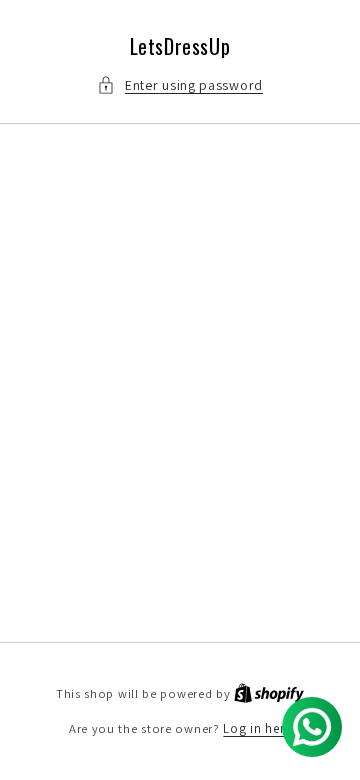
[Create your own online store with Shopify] (269, 693)
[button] (180, 85)
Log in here (257, 728)
